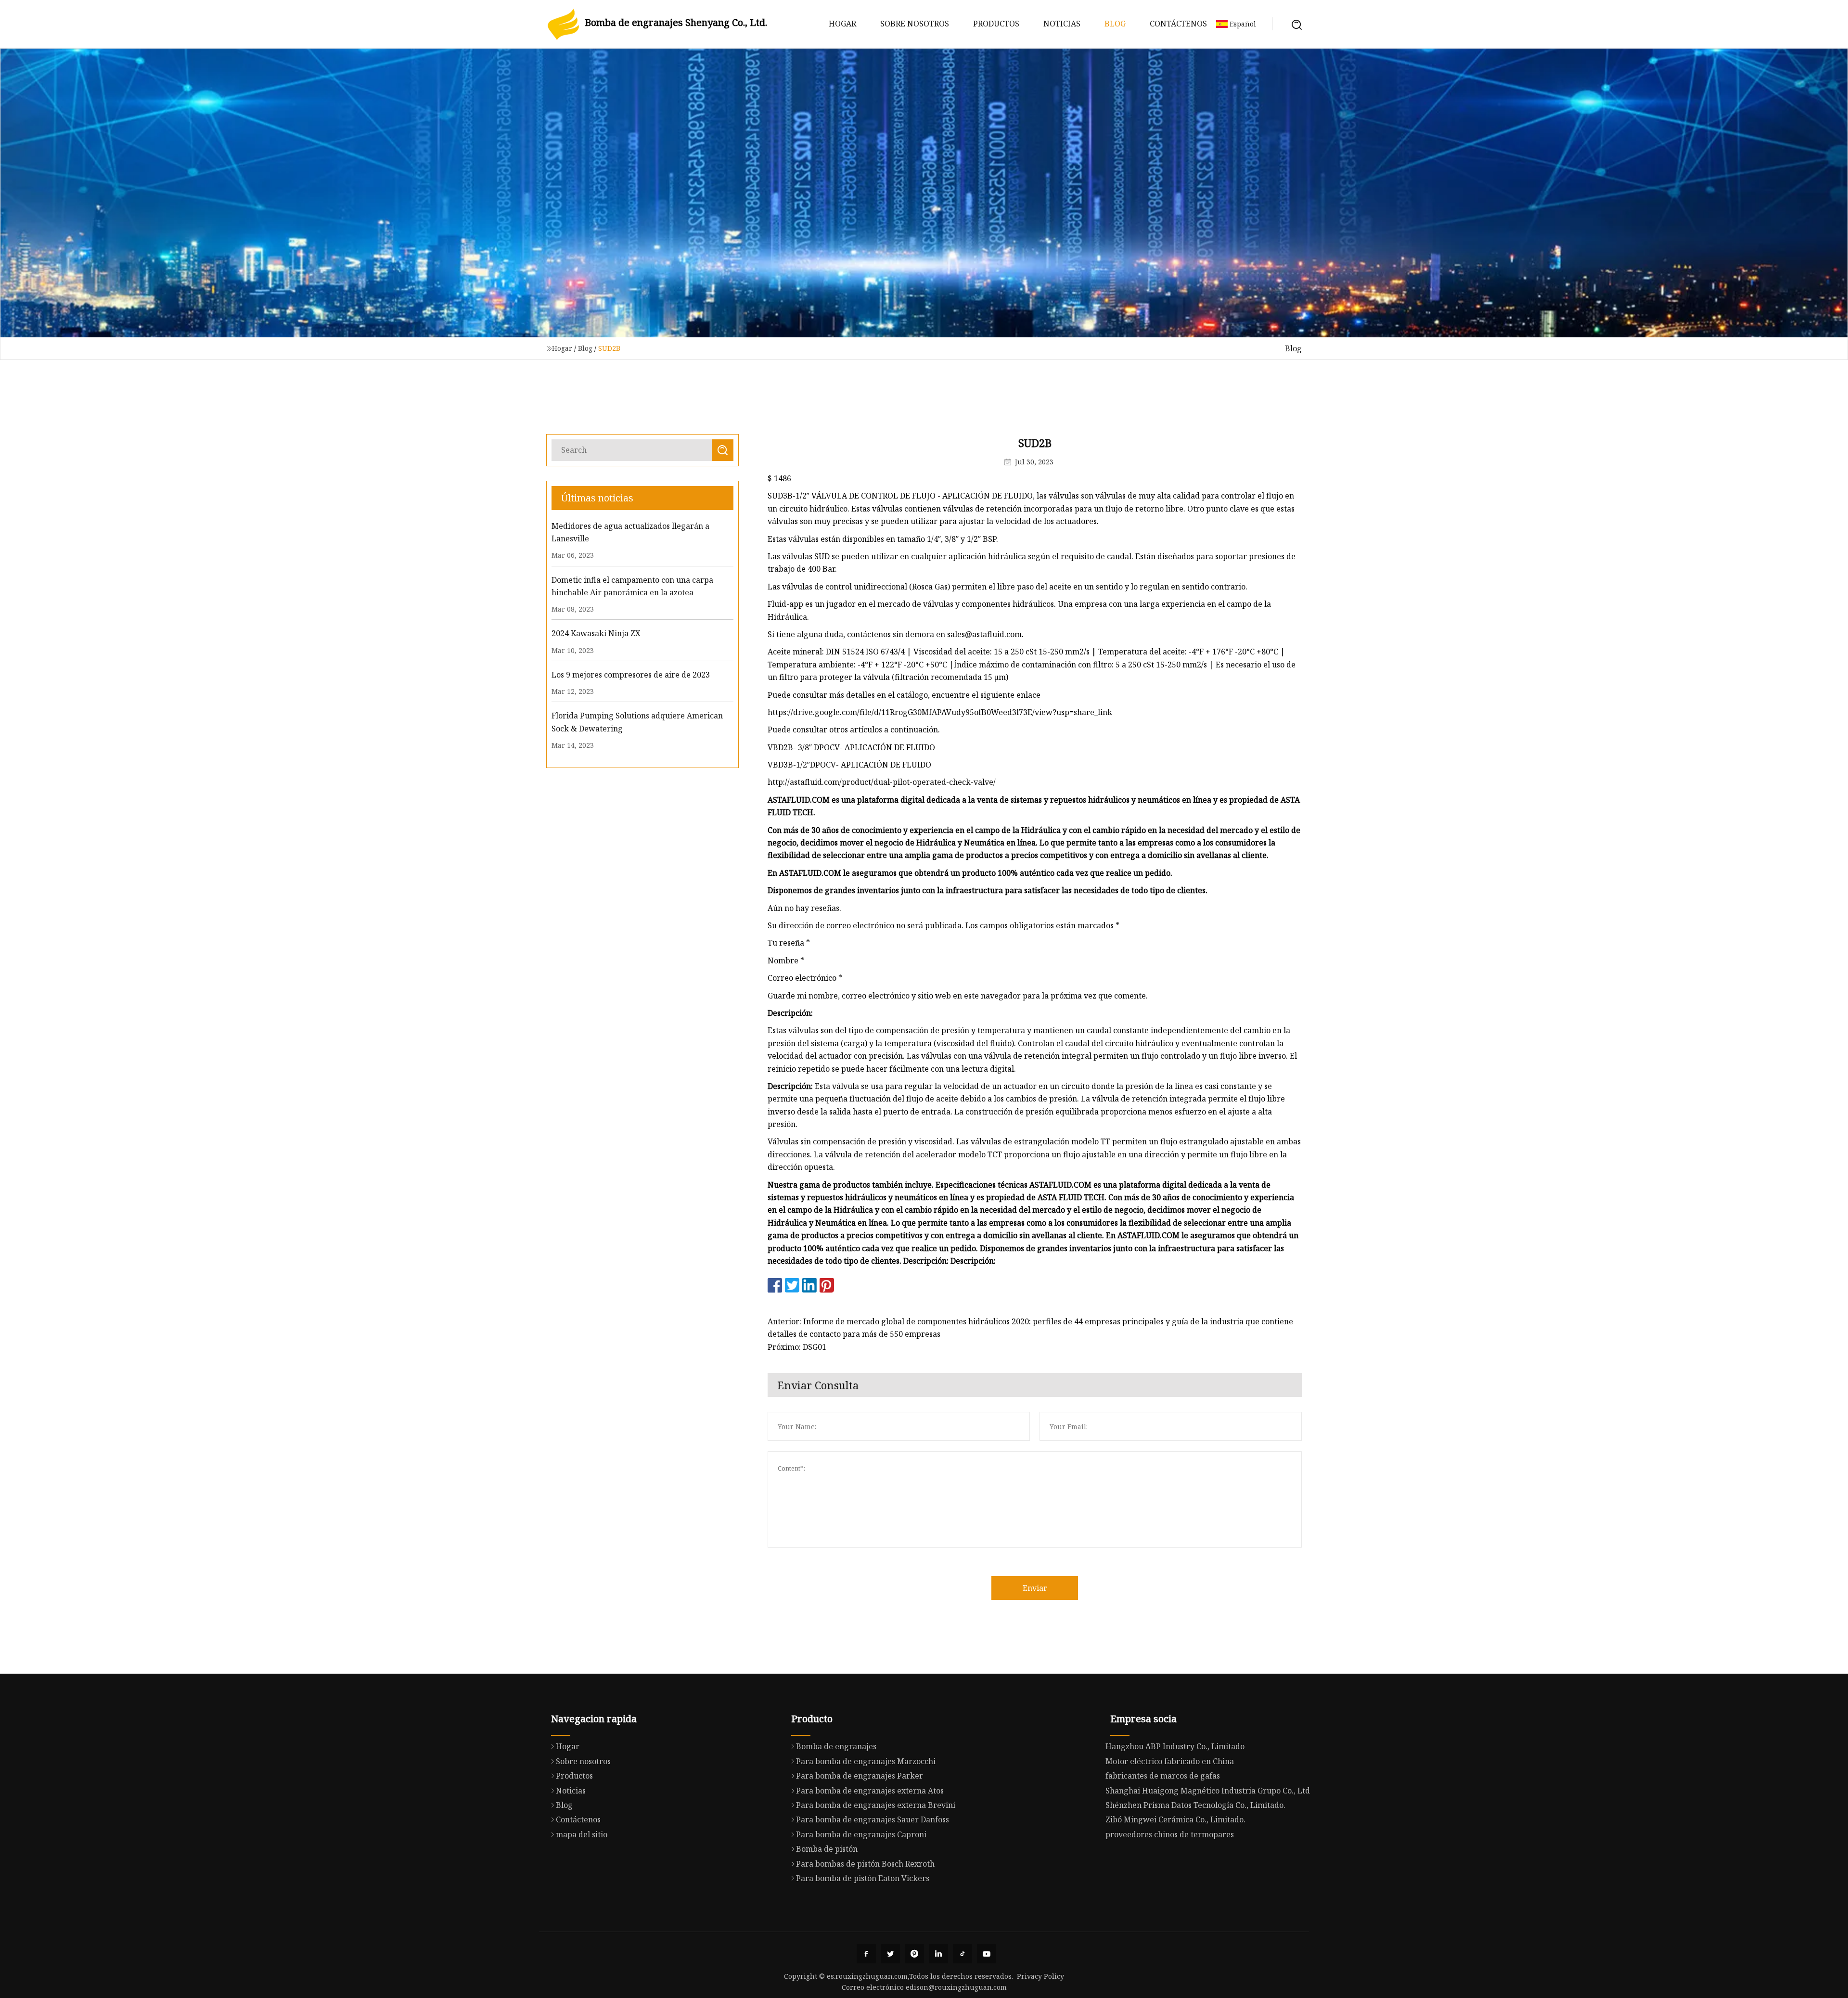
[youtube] (987, 1954)
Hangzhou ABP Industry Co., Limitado (1175, 1746)
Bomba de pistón (827, 1849)
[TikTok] (962, 1954)
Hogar (842, 24)
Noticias (1062, 24)
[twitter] (890, 1954)
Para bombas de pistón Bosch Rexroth (865, 1864)
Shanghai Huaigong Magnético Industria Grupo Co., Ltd (1208, 1791)
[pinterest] (914, 1954)
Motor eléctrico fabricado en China (1170, 1761)
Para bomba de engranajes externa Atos (870, 1791)
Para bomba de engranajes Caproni (861, 1834)
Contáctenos (1178, 24)
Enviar (1035, 1588)
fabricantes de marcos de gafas (1163, 1776)
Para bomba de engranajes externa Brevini (876, 1805)
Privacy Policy (1040, 1976)
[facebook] (866, 1954)
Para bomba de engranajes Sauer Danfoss (873, 1819)
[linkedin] (938, 1954)
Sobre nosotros (915, 24)
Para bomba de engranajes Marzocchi (866, 1761)
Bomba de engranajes (836, 1746)
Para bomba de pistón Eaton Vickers (863, 1878)
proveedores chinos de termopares (1170, 1834)
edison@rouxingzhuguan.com (956, 1987)
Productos (996, 24)
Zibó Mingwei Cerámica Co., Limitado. (1175, 1819)
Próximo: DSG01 (797, 1347)
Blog (1115, 24)
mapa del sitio (582, 1834)
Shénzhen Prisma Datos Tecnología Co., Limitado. (1195, 1805)
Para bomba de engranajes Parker (860, 1776)
